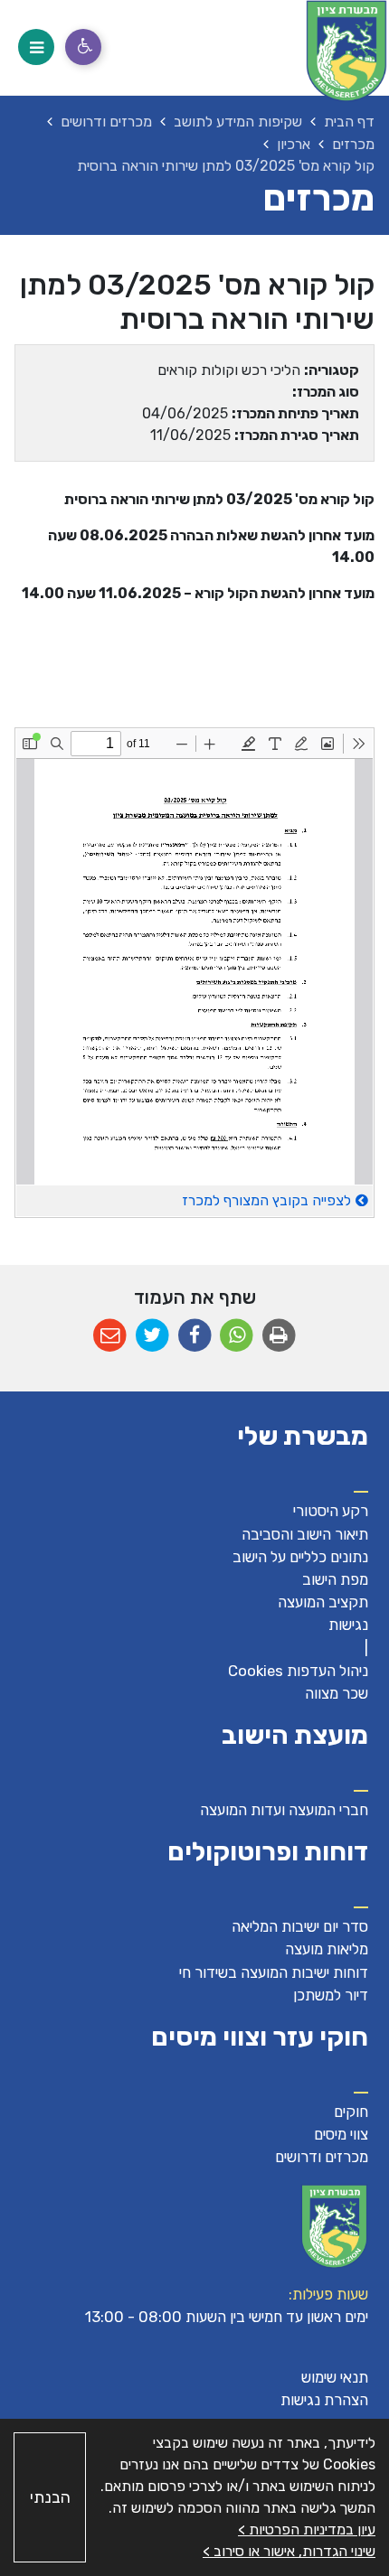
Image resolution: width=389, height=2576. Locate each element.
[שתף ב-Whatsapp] (237, 1336)
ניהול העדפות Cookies (298, 1671)
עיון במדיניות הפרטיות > (307, 2529)
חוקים (351, 2112)
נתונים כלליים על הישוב (300, 1557)
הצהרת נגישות (324, 2400)
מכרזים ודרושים (322, 2157)
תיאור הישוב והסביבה (305, 1534)
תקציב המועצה (323, 1602)
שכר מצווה (337, 1693)
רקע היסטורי (331, 1511)
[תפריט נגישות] (83, 47)
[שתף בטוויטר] (152, 1336)
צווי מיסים (341, 2134)
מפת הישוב (335, 1579)
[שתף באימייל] (110, 1336)
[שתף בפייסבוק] (195, 1336)
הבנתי (50, 2497)
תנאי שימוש (335, 2377)
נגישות (348, 1625)
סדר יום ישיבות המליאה (300, 1926)
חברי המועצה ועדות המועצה (284, 1810)
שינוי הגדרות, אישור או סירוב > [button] (289, 2551)
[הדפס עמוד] (279, 1336)
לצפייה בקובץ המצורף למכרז (266, 1200)
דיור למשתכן (331, 1995)
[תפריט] (36, 47)
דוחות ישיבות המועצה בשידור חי (274, 1972)
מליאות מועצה (327, 1949)
